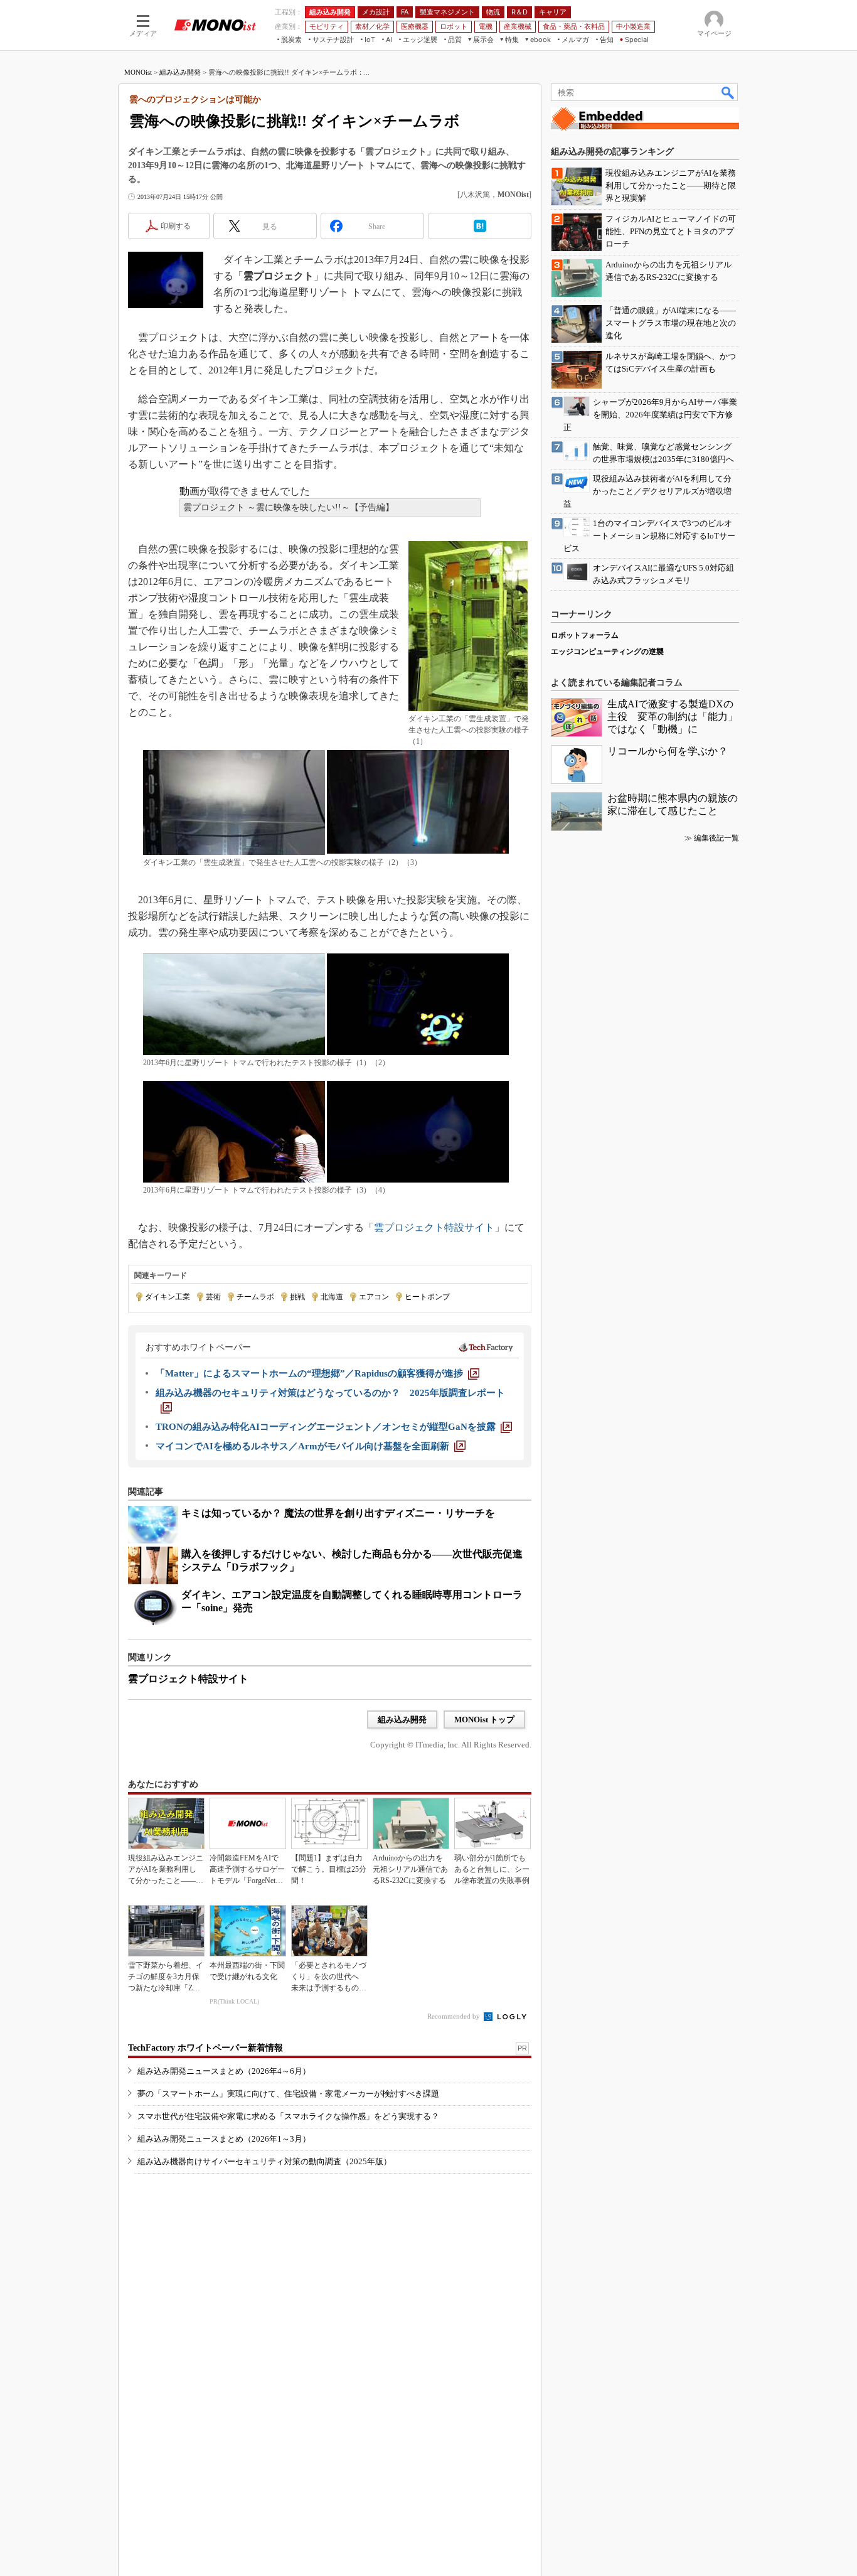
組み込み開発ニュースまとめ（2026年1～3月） (224, 2139)
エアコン (374, 1297)
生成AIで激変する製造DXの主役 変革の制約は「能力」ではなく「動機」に (673, 716)
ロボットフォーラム (585, 635)
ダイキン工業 (168, 1297)
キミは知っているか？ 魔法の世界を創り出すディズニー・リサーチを (338, 1513)
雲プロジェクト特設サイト (434, 1227)
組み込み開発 (180, 72)
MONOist (138, 72)
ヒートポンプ (427, 1297)
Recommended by (455, 2016)
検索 (728, 92)
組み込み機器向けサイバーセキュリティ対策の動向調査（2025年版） (264, 2161)
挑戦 (297, 1297)
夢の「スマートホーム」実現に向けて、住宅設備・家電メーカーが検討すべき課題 (288, 2094)
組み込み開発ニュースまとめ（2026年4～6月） (224, 2071)
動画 (189, 491)
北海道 (332, 1297)
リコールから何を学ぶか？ (668, 751)
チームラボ (255, 1297)
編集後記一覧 (716, 838)
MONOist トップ (484, 1720)
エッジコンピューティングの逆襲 (607, 652)
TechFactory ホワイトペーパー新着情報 (205, 2048)
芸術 (213, 1297)
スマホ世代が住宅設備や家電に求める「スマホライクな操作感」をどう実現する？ (288, 2116)
